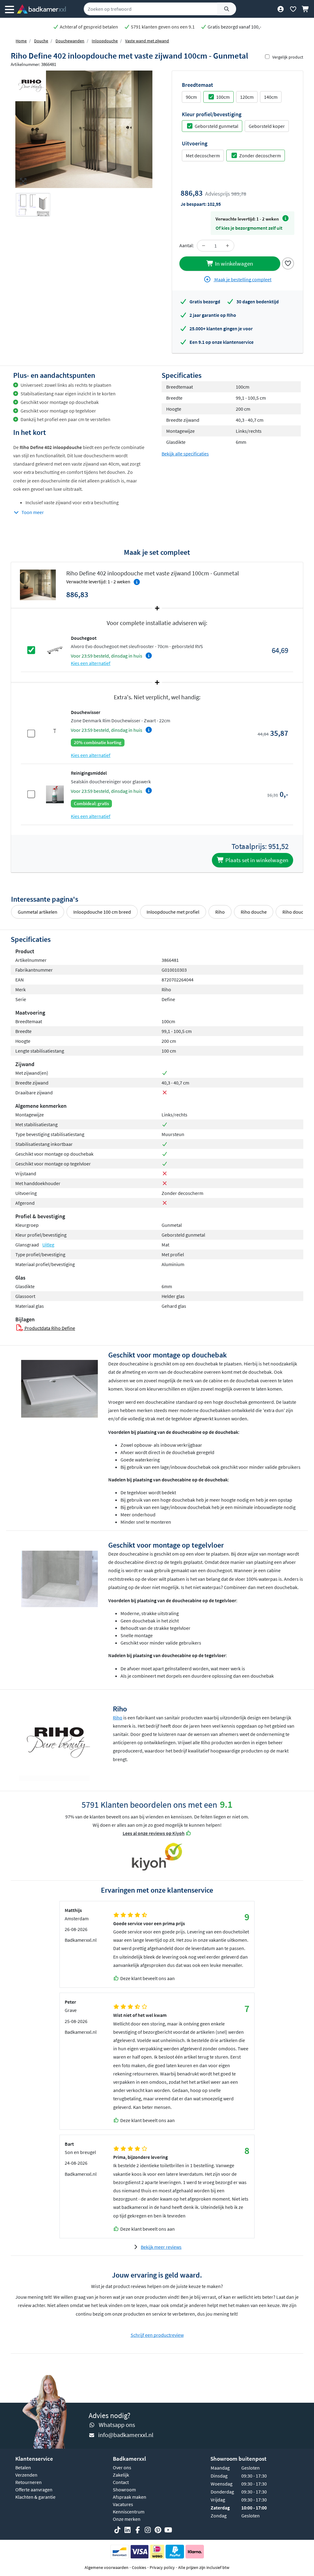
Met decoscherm (203, 155)
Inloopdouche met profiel (173, 912)
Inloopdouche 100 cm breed (102, 912)
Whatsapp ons (117, 2425)
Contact (121, 2482)
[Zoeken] (227, 9)
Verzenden (26, 2475)
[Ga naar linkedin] (128, 2530)
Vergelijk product (288, 57)
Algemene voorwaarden (107, 2567)
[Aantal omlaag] (204, 246)
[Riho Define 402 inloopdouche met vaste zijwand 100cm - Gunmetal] (84, 129)
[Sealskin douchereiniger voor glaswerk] (55, 794)
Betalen (23, 2467)
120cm (247, 97)
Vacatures (123, 2504)
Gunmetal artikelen (38, 912)
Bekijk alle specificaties (185, 454)
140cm (271, 97)
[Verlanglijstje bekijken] (293, 9)
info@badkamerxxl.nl (126, 2435)
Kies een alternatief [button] (91, 663)
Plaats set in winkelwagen (256, 860)
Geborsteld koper (267, 126)
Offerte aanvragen (34, 2490)
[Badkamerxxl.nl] (41, 9)
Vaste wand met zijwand (147, 41)
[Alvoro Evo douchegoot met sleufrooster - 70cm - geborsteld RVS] (55, 650)
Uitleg (48, 1245)
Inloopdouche (105, 41)
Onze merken (127, 2519)
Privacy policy (162, 2567)
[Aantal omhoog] (228, 246)
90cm (191, 97)
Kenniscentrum (129, 2512)
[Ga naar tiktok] (117, 2530)
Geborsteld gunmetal (216, 126)
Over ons (122, 2467)
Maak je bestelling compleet (242, 279)
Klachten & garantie (35, 2497)
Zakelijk (121, 2475)
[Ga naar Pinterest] (158, 2530)
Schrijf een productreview (157, 2335)
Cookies (139, 2567)
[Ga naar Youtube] (168, 2530)
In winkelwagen (233, 263)
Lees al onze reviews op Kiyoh (154, 1833)
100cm (223, 97)
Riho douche (254, 912)
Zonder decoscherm (260, 155)
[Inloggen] (280, 9)
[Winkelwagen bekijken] (306, 9)
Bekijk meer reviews (161, 2247)
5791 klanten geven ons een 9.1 (162, 27)
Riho (220, 912)
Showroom (124, 2490)
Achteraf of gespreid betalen (88, 27)
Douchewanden (70, 41)
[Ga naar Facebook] (138, 2530)
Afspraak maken (130, 2497)
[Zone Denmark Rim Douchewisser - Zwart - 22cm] (55, 733)
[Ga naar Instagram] (148, 2530)
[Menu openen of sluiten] (10, 9)
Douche (41, 41)
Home (21, 41)
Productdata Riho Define (49, 1328)
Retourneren (29, 2482)
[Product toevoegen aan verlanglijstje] (288, 263)
